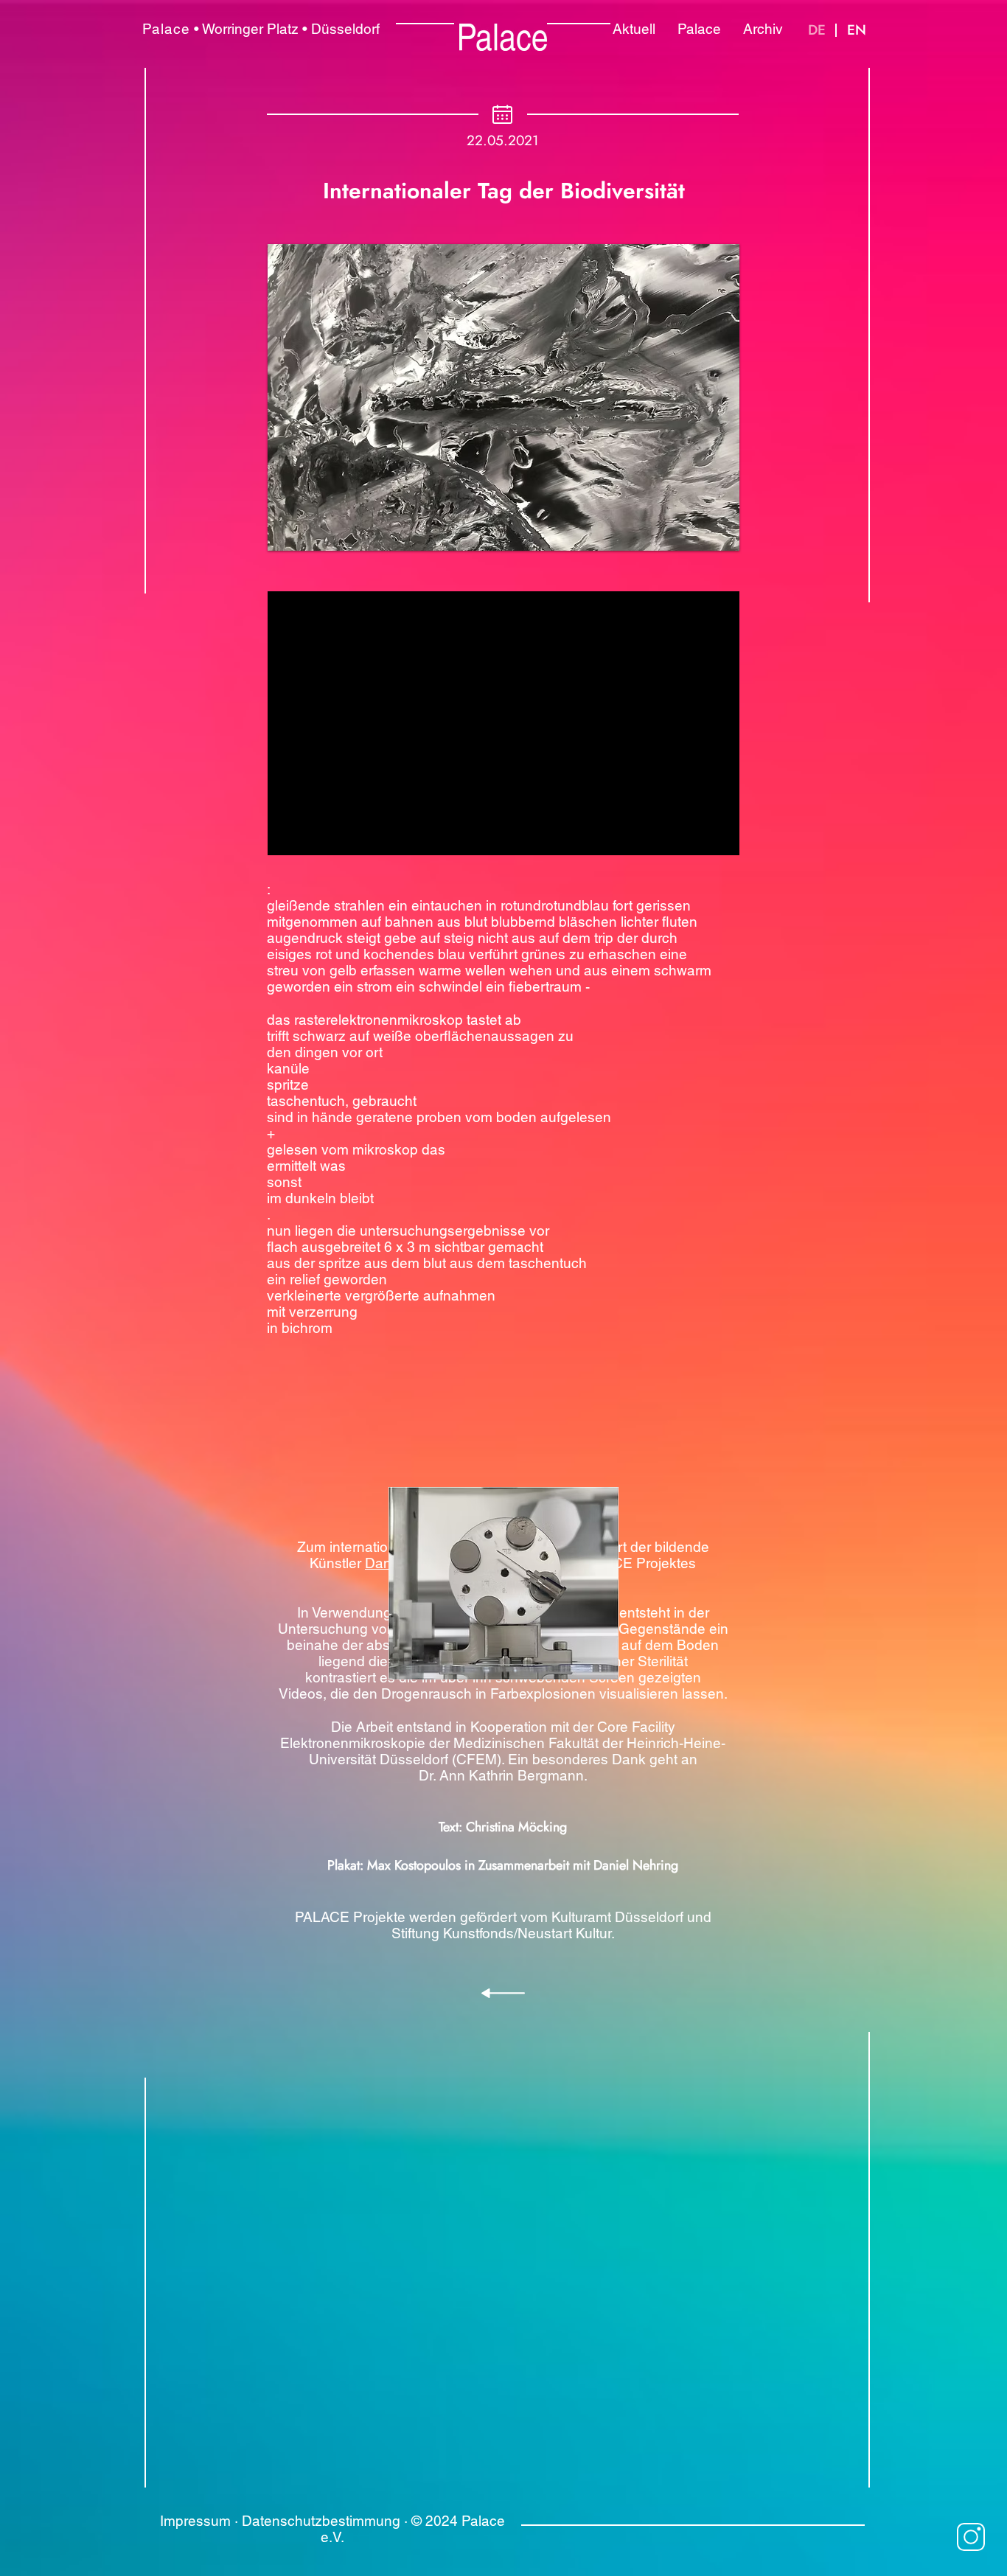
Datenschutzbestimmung (321, 2521)
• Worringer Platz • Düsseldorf (261, 29)
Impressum (195, 2521)
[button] (503, 397)
